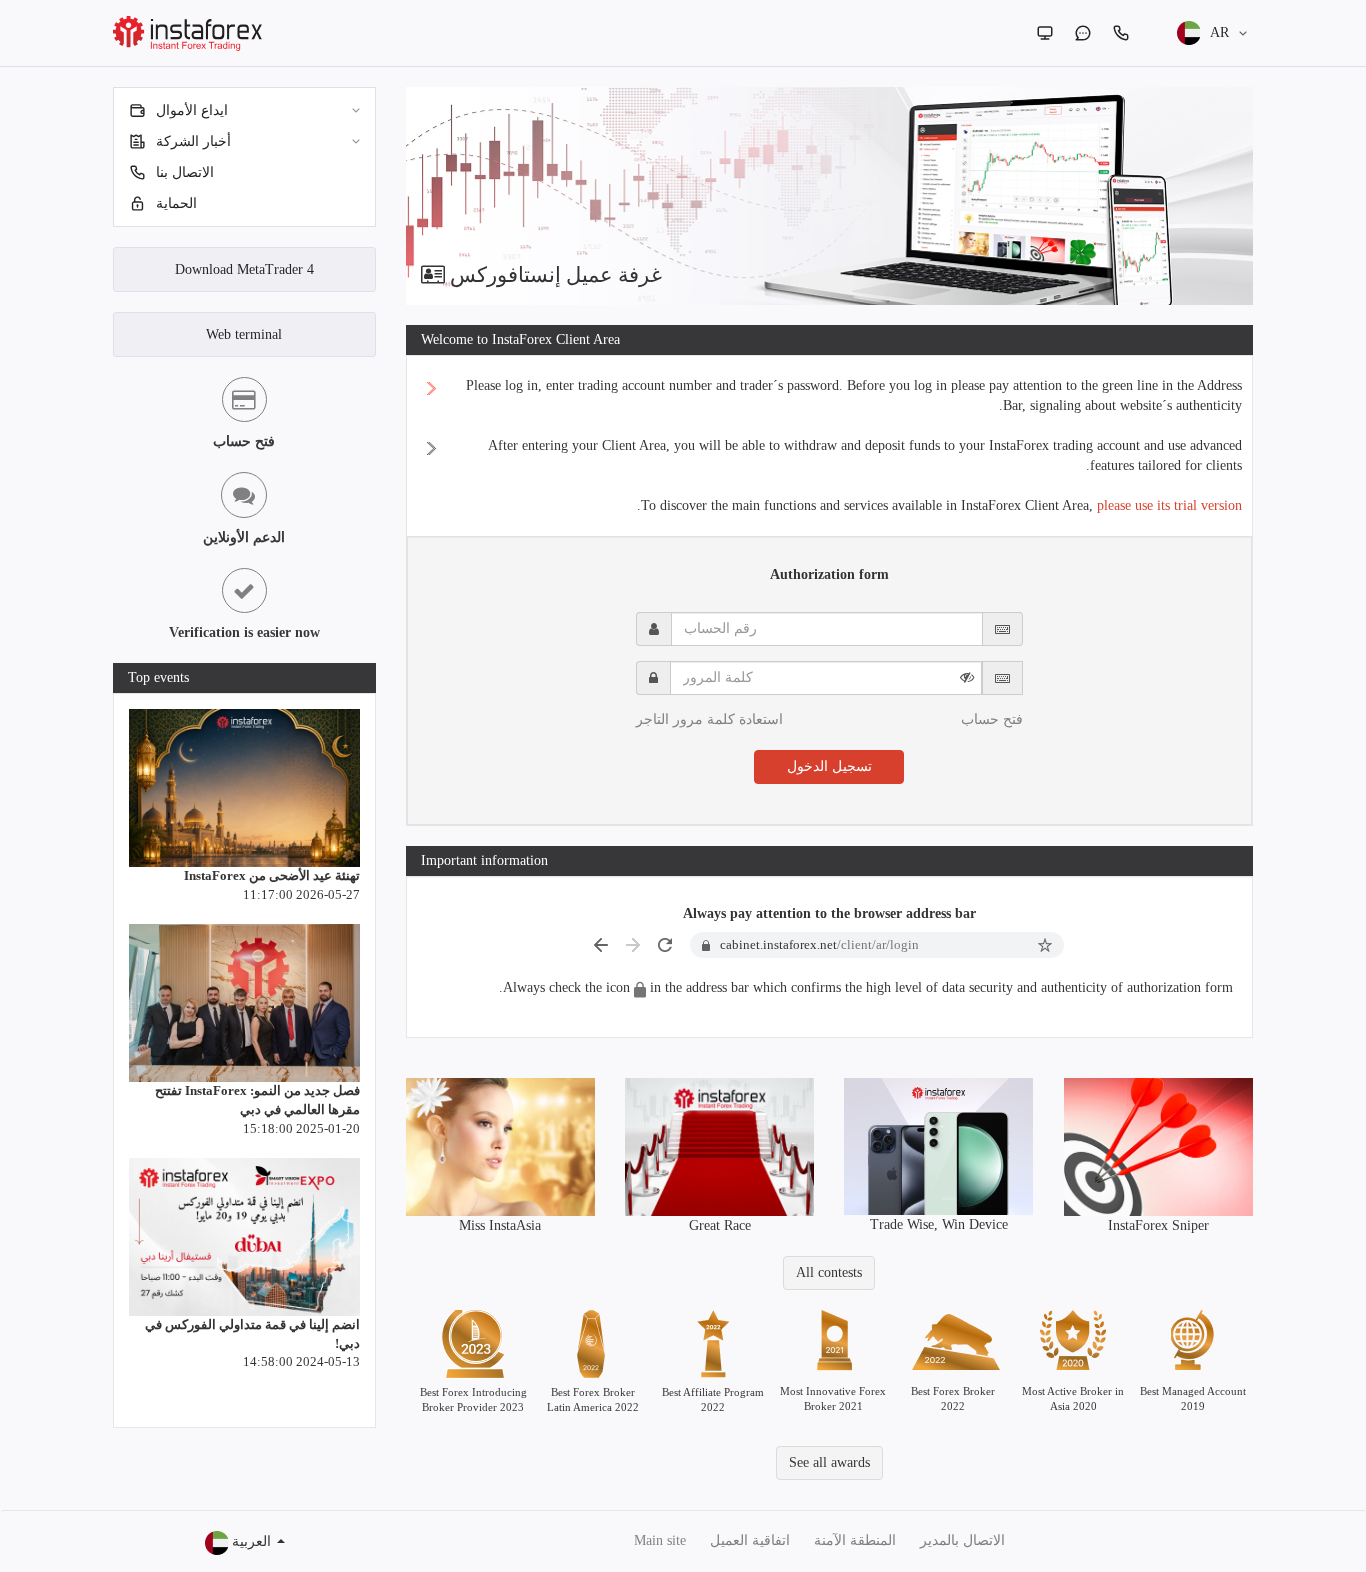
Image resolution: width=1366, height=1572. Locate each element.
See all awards (829, 1462)
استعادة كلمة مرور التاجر (709, 719)
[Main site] (1045, 33)
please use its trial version (1169, 505)
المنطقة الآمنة (855, 1540)
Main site (660, 1540)
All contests (829, 1272)
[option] (830, 196)
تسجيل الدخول (829, 766)
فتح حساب (992, 719)
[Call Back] (1121, 33)
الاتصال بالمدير (962, 1540)
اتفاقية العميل (750, 1540)
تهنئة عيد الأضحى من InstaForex (272, 875)
